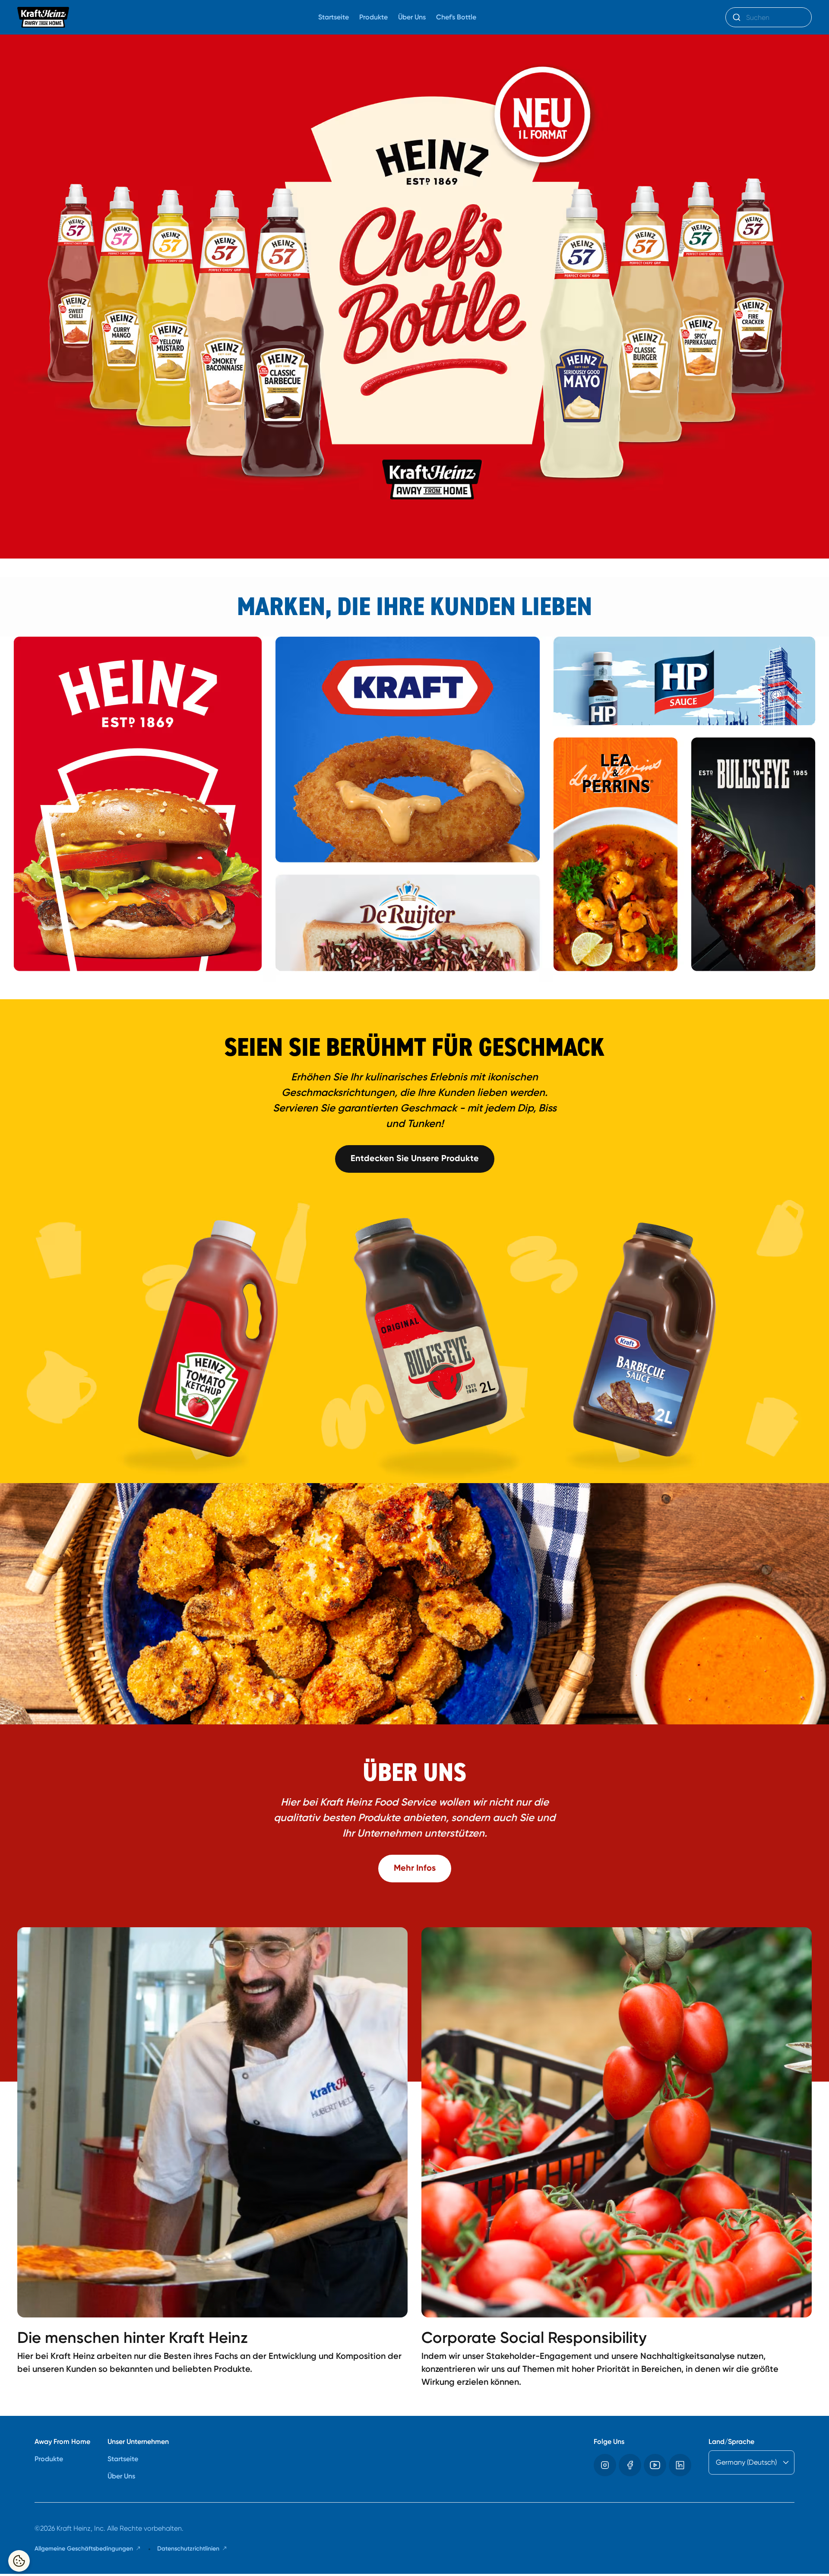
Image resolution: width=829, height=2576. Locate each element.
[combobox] (769, 17)
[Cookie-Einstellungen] (19, 2561)
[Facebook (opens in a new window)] (630, 2465)
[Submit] (736, 17)
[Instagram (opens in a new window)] (605, 2465)
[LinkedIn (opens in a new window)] (680, 2465)
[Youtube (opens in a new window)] (655, 2465)
